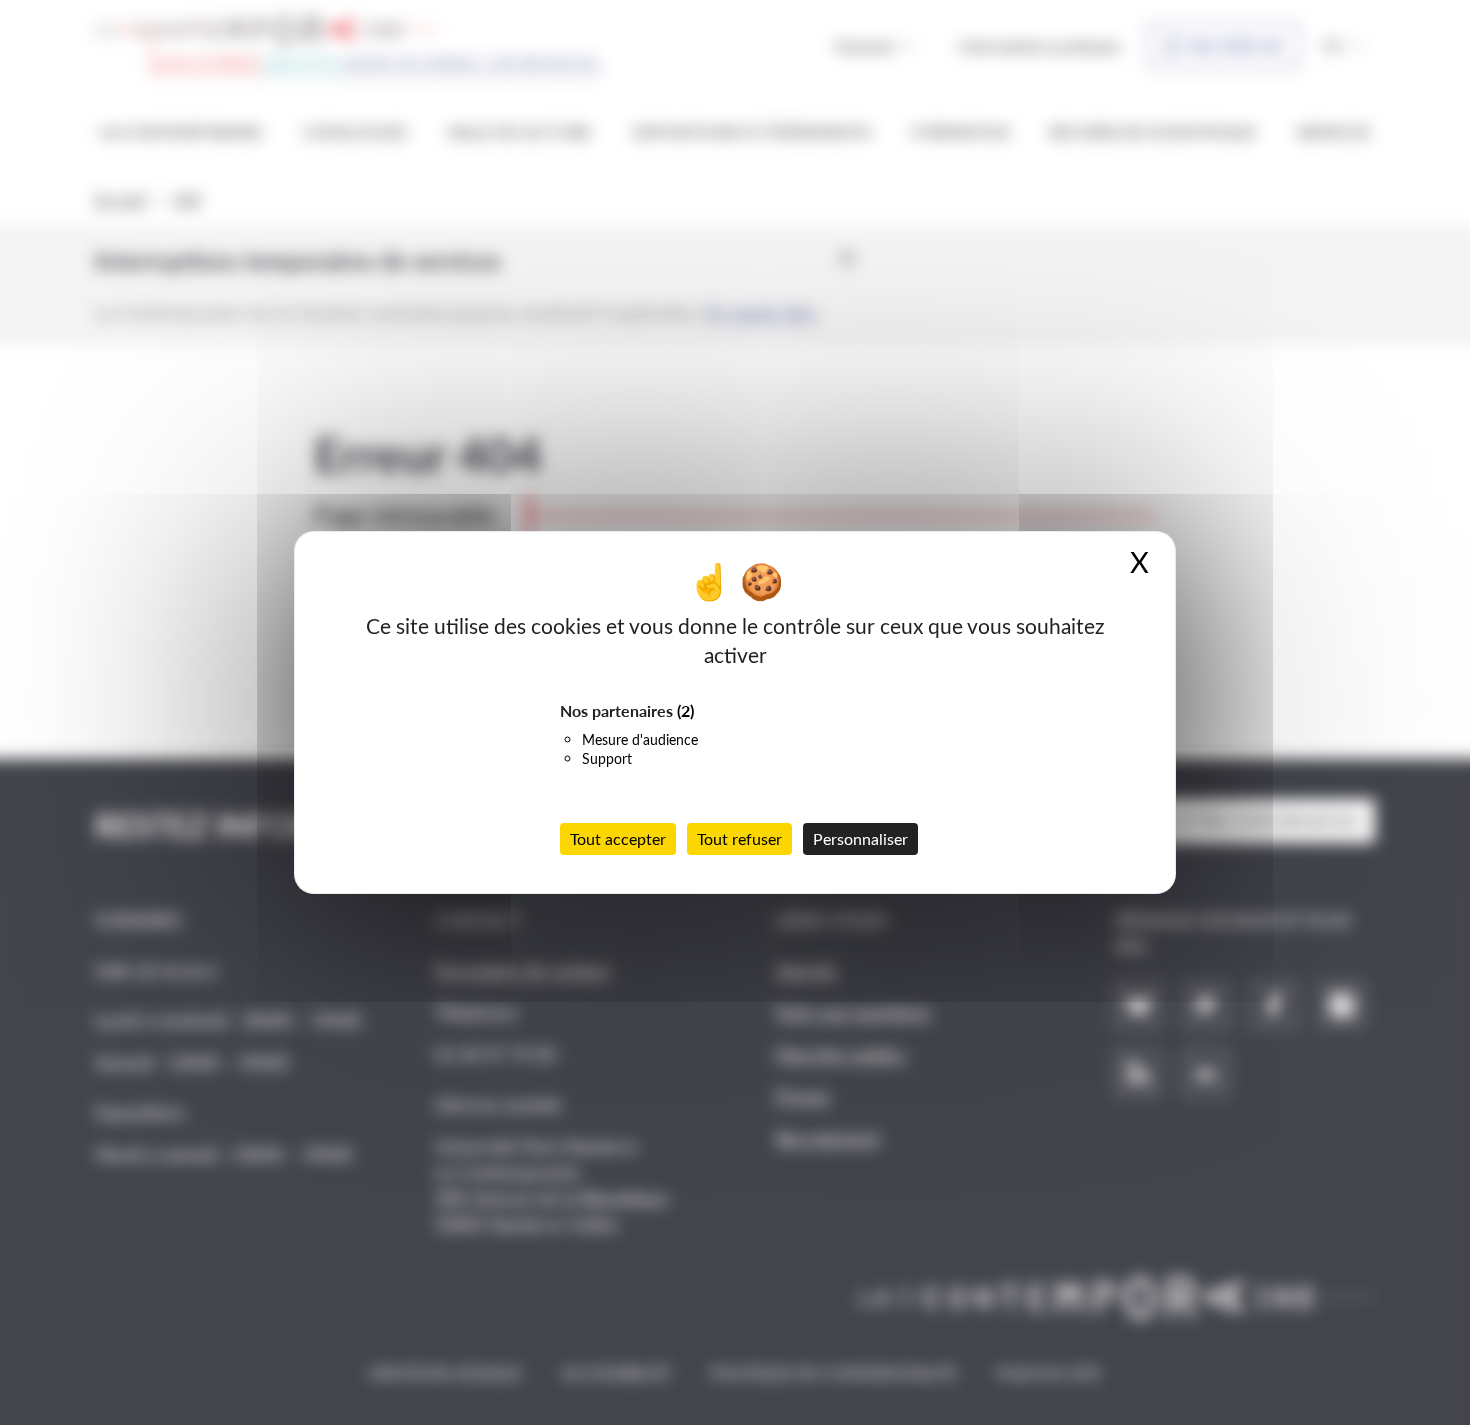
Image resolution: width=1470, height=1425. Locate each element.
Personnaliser (860, 838)
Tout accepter (618, 838)
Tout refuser (739, 838)
